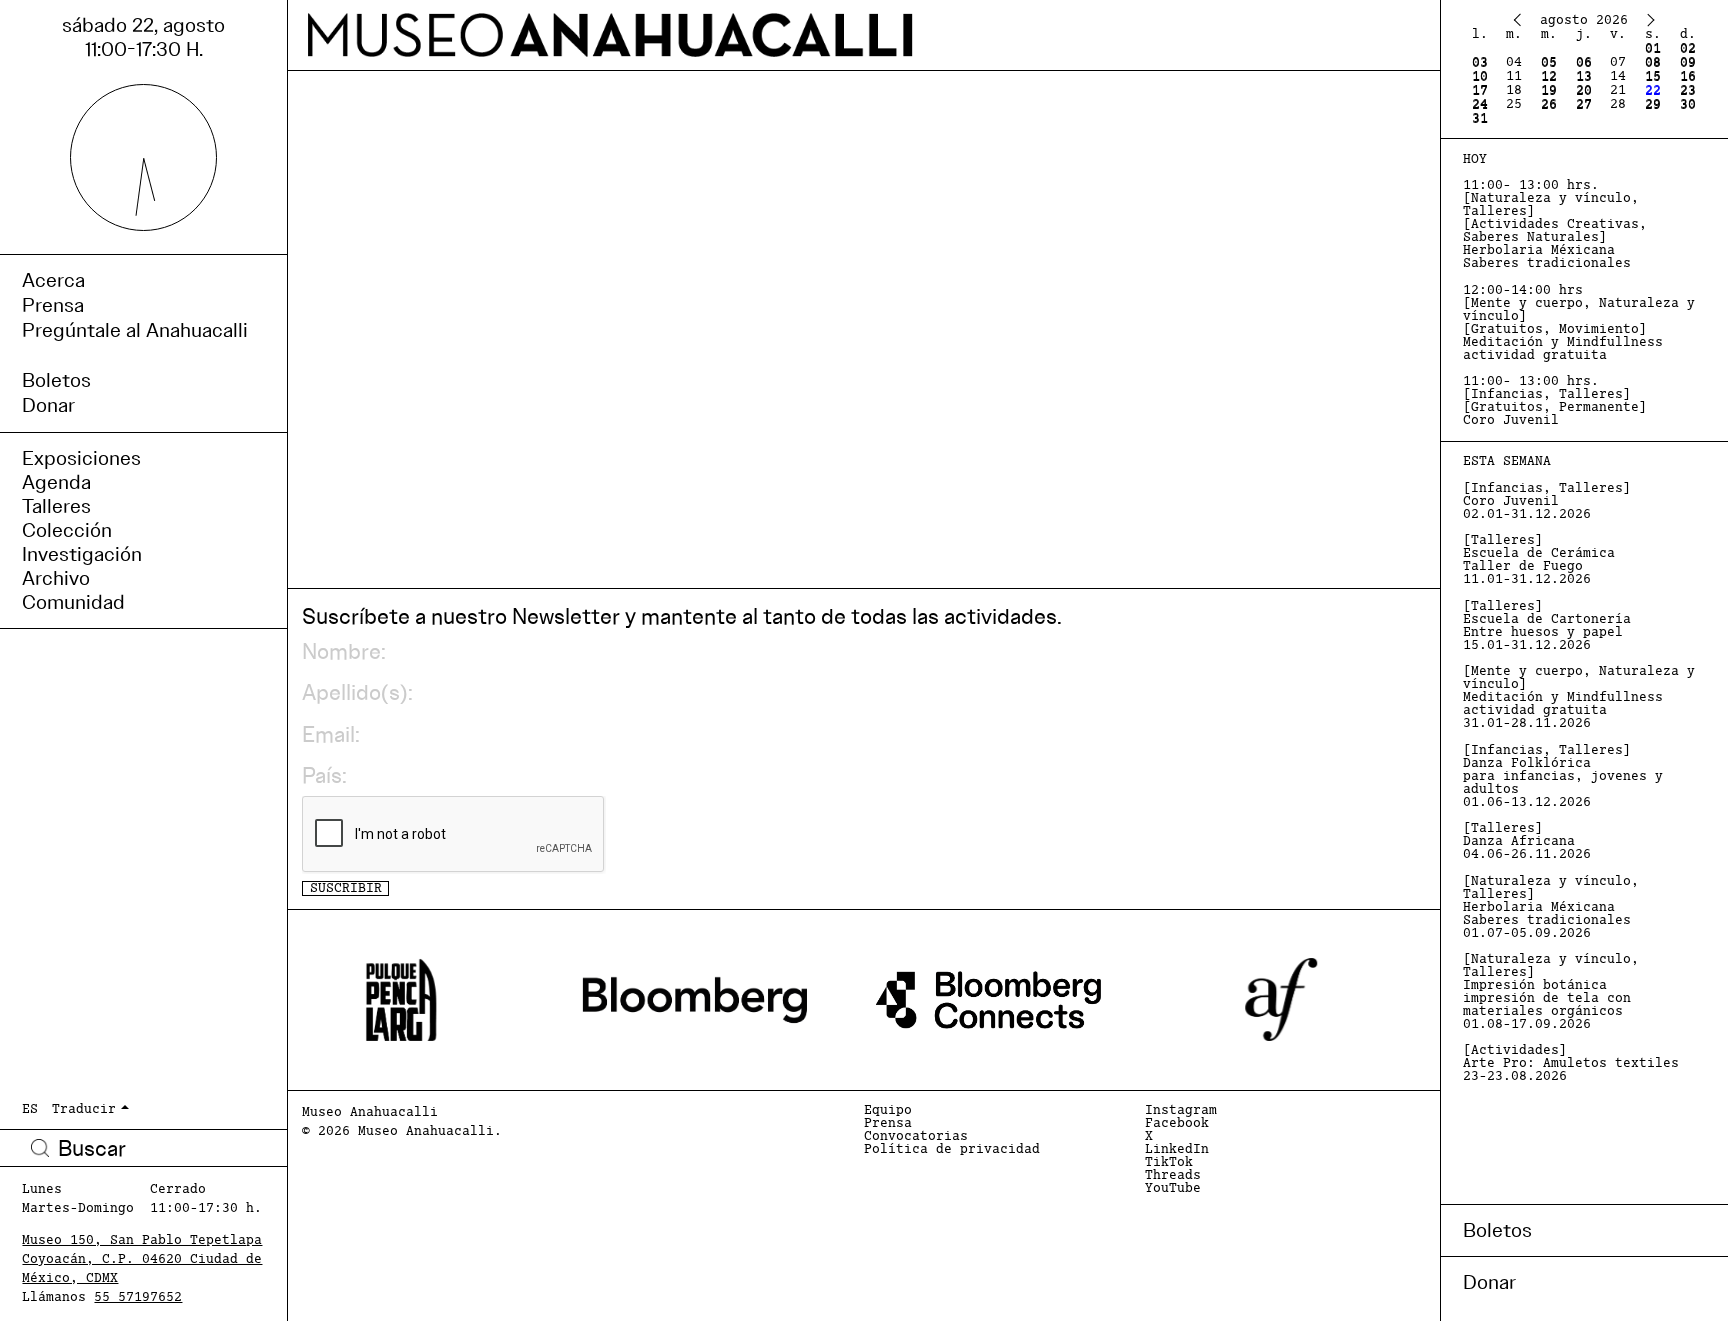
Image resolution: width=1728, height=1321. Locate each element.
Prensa (888, 1123)
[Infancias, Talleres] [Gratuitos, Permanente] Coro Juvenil (1555, 401)
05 (1549, 62)
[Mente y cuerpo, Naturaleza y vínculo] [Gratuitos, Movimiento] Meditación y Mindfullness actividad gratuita (1579, 323)
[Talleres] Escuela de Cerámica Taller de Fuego (1539, 560)
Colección (67, 530)
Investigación (82, 554)
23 (1688, 90)
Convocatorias (916, 1136)
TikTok (1169, 1162)
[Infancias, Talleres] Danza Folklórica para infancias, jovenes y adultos (1563, 776)
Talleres (56, 506)
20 (1584, 90)
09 (1688, 62)
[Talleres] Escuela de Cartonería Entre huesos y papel (1547, 626)
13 (1584, 76)
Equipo (888, 1110)
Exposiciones (81, 458)
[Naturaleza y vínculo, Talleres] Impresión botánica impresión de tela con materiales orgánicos (1551, 992)
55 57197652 (138, 1297)
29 (1653, 104)
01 (1653, 48)
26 (1549, 104)
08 (1653, 62)
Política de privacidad (952, 1149)
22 (1653, 90)
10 (1480, 76)
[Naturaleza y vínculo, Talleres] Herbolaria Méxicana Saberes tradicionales (1551, 907)
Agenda (56, 482)
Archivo (56, 578)
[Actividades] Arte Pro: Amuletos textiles (1571, 1063)
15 (1653, 76)
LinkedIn (1177, 1149)
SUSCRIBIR (346, 888)
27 (1584, 104)
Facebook (1177, 1123)
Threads (1173, 1175)
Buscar (40, 1148)
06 (1584, 62)
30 (1688, 104)
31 (1480, 118)
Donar (1489, 1282)
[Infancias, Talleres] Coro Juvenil (1547, 501)
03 (1480, 62)
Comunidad (73, 602)
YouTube (1173, 1188)
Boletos (1497, 1230)
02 (1688, 48)
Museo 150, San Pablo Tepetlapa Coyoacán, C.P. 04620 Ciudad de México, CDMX (142, 1259)
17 (1480, 90)
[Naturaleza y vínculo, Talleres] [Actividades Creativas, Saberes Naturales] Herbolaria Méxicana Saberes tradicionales (1555, 224)
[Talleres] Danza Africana (1527, 841)
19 (1549, 90)
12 (1549, 76)
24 (1480, 104)
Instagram (1181, 1110)
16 (1688, 76)
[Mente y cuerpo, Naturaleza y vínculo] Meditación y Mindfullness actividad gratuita (1579, 697)
